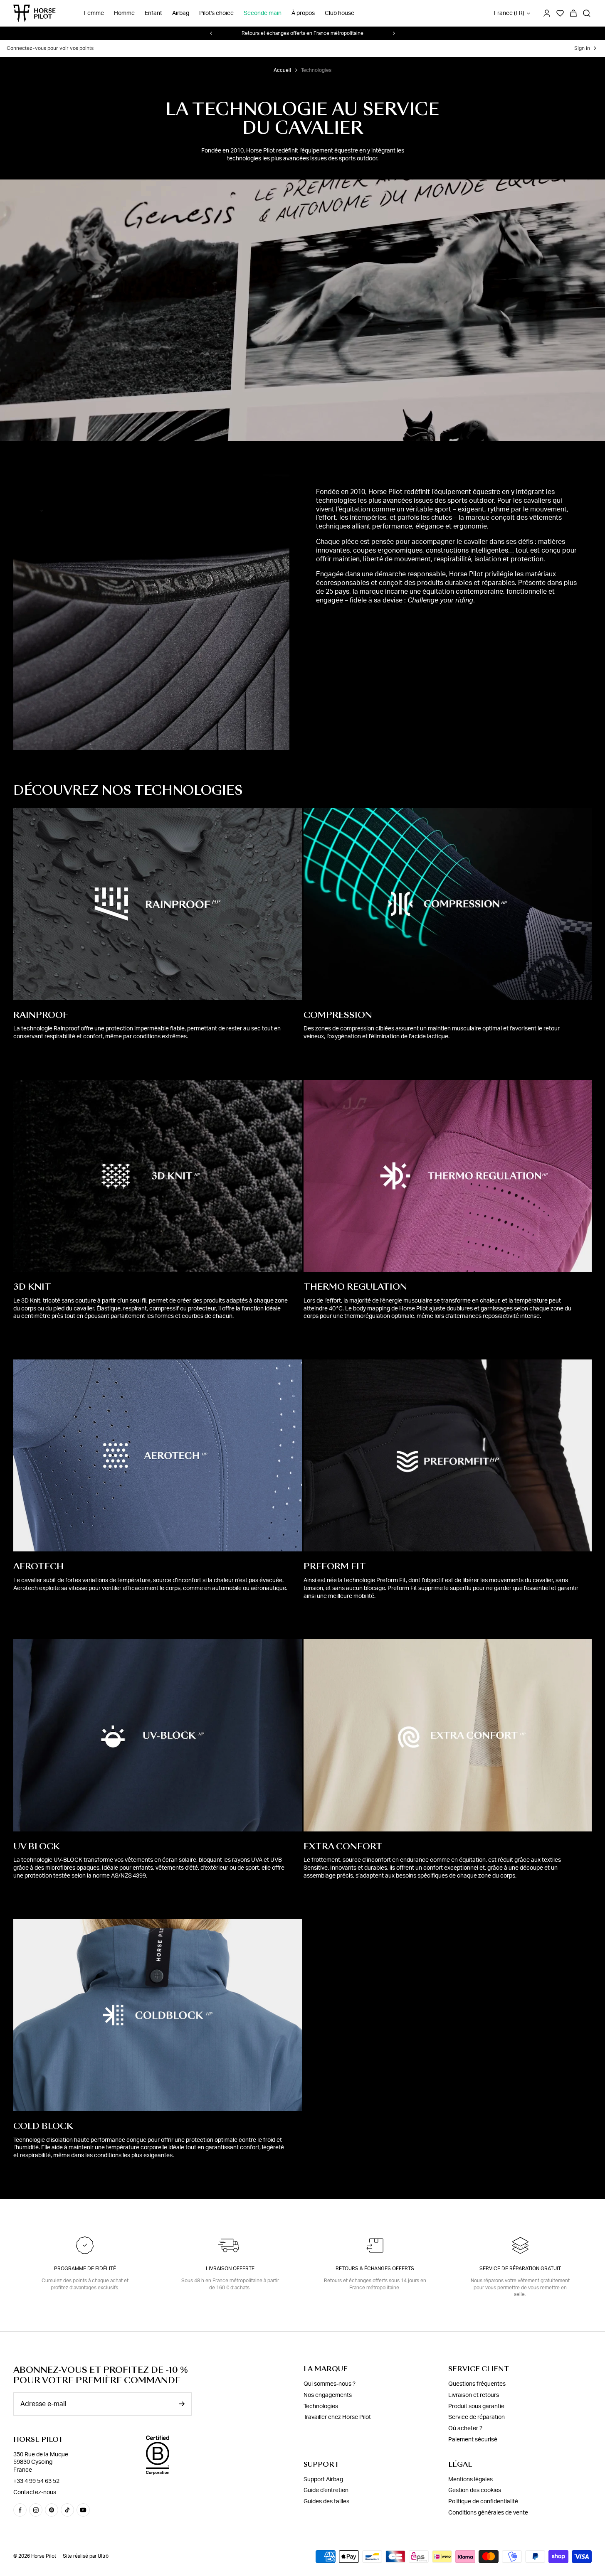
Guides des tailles (326, 2502)
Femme (94, 13)
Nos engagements (328, 2395)
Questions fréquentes (477, 2384)
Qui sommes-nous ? (330, 2384)
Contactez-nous (35, 2492)
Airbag (181, 13)
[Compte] (547, 13)
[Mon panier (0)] (573, 13)
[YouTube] (83, 2510)
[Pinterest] (52, 2510)
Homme (124, 13)
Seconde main (263, 13)
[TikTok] (67, 2510)
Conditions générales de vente (488, 2513)
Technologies (321, 2406)
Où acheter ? (465, 2429)
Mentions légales (470, 2480)
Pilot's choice (216, 13)
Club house (340, 13)
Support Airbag (323, 2480)
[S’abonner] (182, 2404)
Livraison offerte (230, 2269)
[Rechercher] (587, 13)
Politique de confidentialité (483, 2502)
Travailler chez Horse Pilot (337, 2417)
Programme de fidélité (85, 2269)
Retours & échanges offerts (375, 2269)
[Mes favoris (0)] (560, 13)
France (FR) (509, 13)
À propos (303, 13)
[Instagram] (36, 2510)
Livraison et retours (474, 2395)
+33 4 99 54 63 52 (36, 2481)
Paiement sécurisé (473, 2440)
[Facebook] (20, 2510)
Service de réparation (477, 2417)
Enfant (153, 13)
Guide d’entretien (326, 2490)
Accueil (282, 70)
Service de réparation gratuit (520, 2269)
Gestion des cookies (475, 2490)
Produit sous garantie (476, 2406)
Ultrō (103, 2556)
